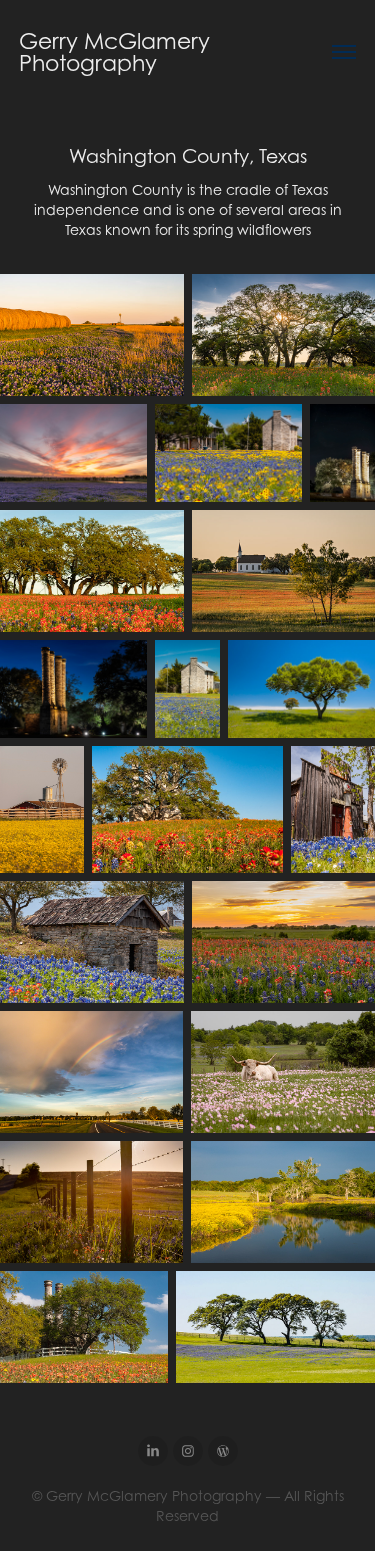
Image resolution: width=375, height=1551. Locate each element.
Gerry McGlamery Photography (117, 52)
